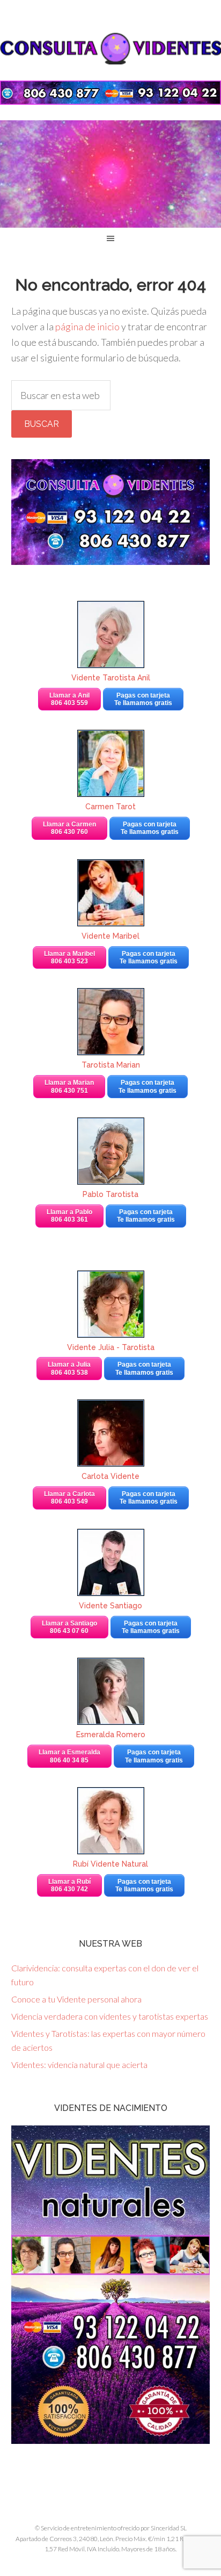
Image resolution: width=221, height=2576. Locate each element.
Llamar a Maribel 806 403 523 (69, 957)
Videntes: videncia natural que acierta (79, 2065)
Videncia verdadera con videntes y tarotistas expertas (110, 2016)
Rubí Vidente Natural (110, 1864)
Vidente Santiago (110, 1606)
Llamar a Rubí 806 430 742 (69, 1885)
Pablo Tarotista (110, 1194)
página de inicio (87, 326)
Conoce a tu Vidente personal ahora (76, 1999)
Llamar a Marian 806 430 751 (69, 1086)
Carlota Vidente (110, 1476)
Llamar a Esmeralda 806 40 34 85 (69, 1756)
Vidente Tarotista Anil (111, 678)
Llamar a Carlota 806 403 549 (69, 1498)
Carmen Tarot (110, 807)
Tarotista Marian (111, 1065)
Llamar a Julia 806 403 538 (69, 1368)
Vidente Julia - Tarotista (111, 1347)
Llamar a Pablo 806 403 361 (69, 1216)
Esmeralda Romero (111, 1735)
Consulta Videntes (110, 48)
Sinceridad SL (169, 2528)
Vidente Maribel (110, 936)
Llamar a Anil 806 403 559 (69, 699)
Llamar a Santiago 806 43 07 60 (69, 1627)
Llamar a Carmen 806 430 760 (69, 828)
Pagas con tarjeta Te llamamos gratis (143, 699)
